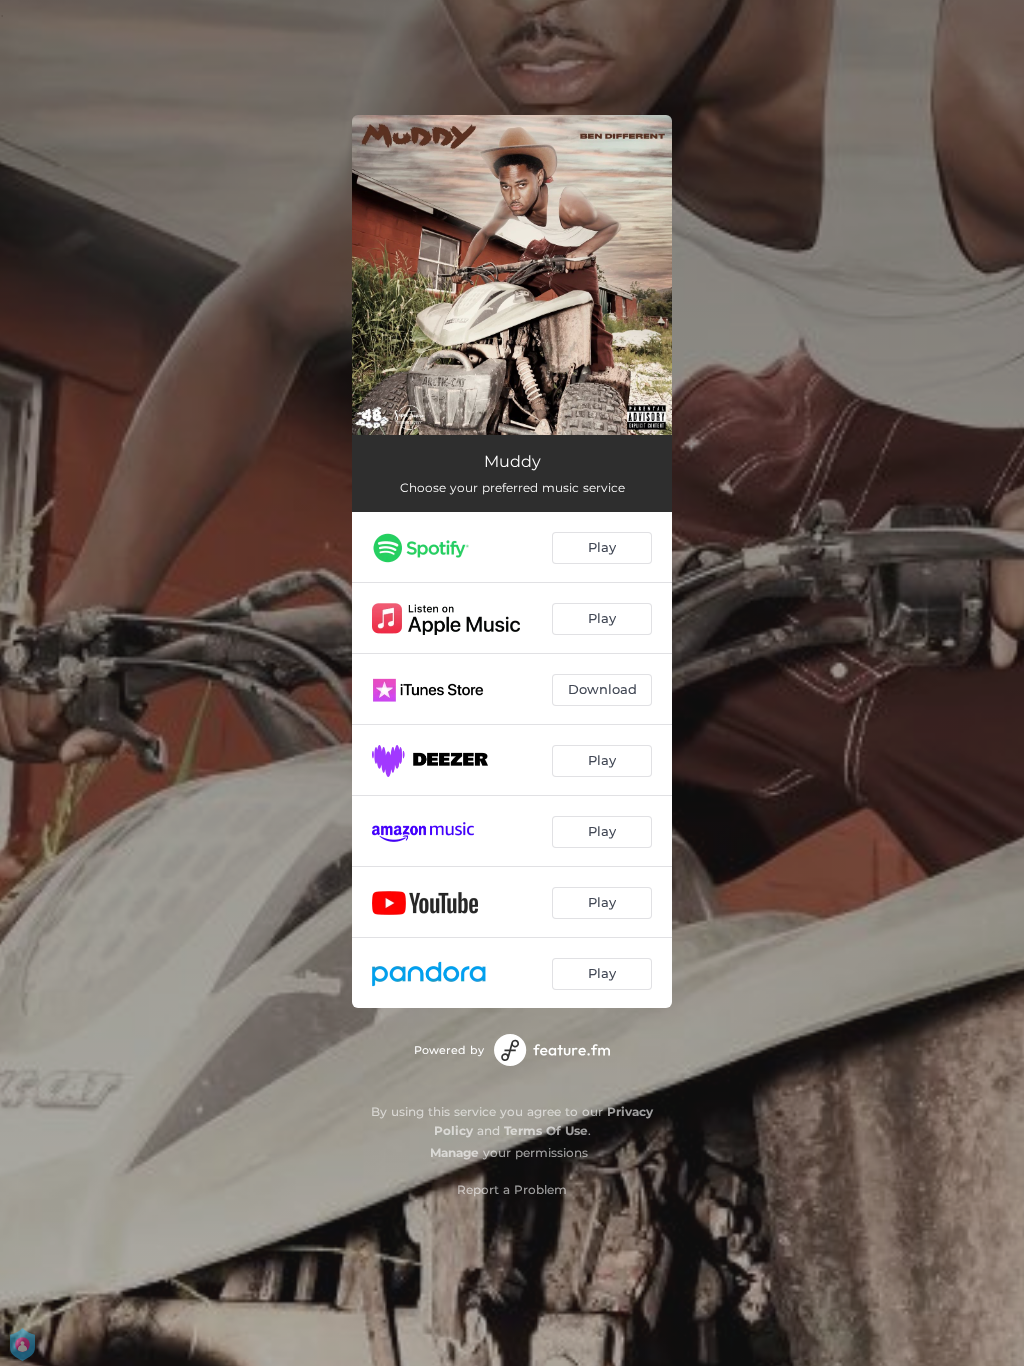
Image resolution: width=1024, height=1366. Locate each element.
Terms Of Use (546, 1130)
